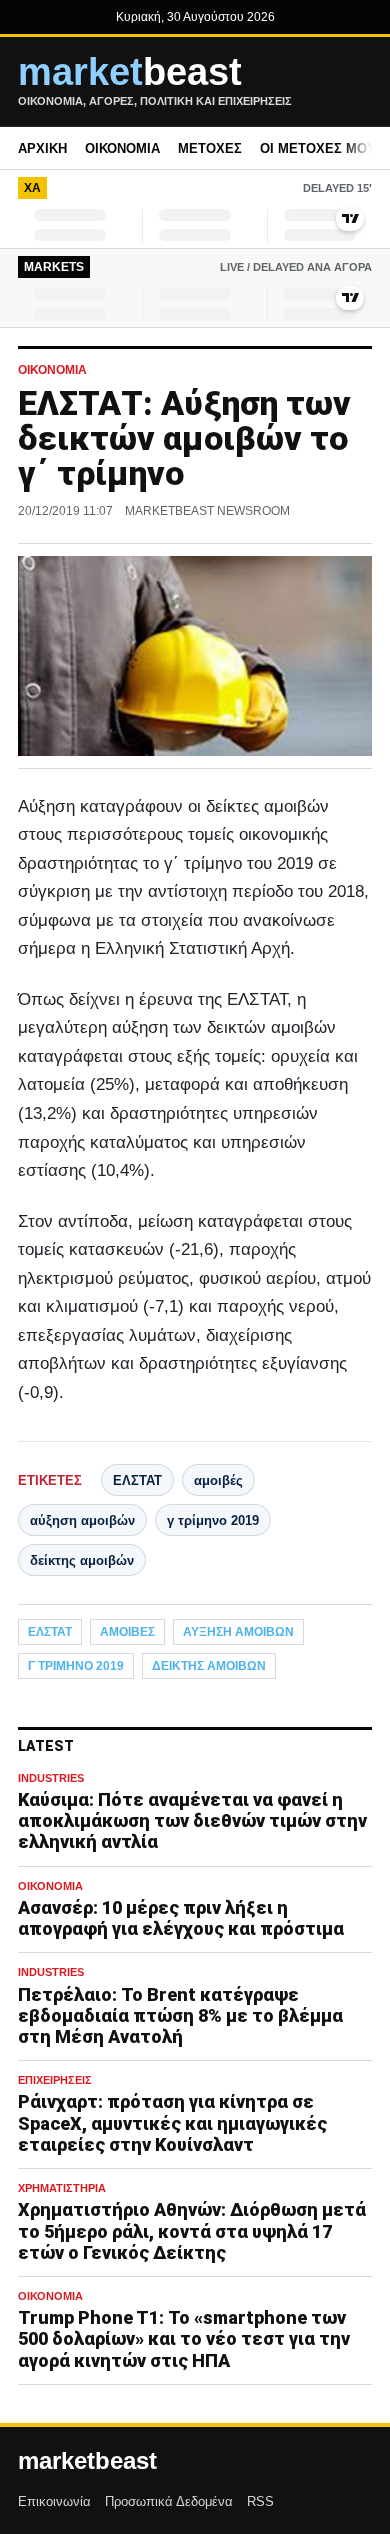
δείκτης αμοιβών (82, 1560)
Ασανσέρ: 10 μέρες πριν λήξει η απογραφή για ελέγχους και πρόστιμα (181, 1918)
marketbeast (87, 2461)
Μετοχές (210, 148)
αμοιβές (218, 1480)
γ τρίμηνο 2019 (213, 1520)
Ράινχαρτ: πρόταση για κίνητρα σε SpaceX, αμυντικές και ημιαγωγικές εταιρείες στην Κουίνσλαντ (172, 2122)
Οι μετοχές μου (318, 148)
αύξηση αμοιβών (82, 1520)
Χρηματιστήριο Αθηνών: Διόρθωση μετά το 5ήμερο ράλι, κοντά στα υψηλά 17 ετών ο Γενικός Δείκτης (192, 2230)
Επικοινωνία (54, 2501)
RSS (260, 2501)
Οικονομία (122, 148)
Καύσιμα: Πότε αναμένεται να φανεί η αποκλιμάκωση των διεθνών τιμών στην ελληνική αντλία (192, 1820)
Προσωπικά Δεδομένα (169, 2501)
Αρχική (42, 148)
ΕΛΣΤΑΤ (137, 1480)
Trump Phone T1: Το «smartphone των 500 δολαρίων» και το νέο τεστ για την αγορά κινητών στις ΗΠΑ (184, 2338)
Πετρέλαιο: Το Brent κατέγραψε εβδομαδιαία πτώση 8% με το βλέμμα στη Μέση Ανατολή (180, 2015)
